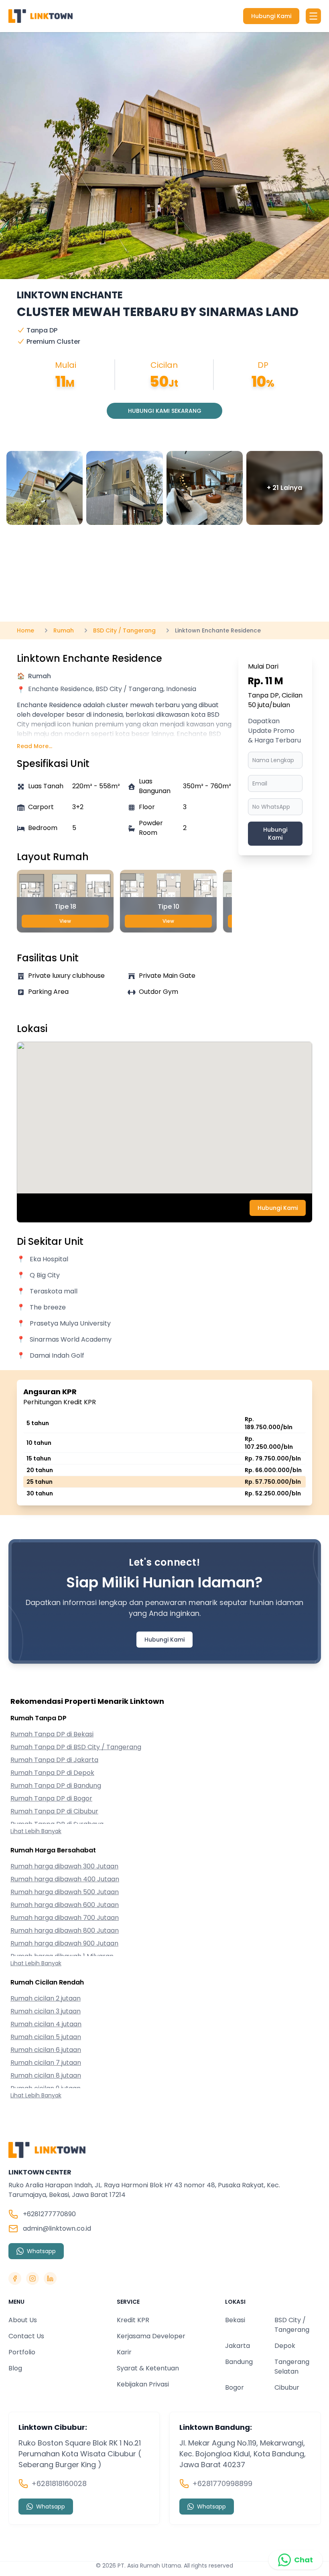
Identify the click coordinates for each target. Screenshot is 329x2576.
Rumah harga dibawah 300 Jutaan (64, 1866)
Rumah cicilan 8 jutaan (46, 2075)
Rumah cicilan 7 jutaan (46, 2063)
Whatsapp (41, 2251)
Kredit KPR (133, 2320)
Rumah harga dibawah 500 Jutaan (65, 1892)
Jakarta (238, 2346)
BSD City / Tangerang (292, 2325)
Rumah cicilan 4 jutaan (46, 2024)
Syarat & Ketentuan (148, 2368)
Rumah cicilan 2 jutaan (46, 1998)
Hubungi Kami (271, 16)
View (65, 921)
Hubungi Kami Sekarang (165, 411)
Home (25, 630)
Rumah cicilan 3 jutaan (46, 2011)
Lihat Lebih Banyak (36, 1831)
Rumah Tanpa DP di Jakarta (54, 1760)
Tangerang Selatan (292, 2367)
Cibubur (287, 2387)
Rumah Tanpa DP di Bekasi (52, 1734)
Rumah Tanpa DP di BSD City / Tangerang (76, 1747)
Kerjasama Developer (151, 2336)
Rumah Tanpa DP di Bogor (51, 1798)
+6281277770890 (49, 2214)
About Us (23, 2320)
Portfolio (22, 2352)
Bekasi (235, 2320)
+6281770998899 (222, 2483)
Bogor (235, 2387)
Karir (124, 2352)
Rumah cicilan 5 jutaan (46, 2037)
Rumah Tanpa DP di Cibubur (54, 1811)
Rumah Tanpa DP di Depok (52, 1773)
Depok (285, 2346)
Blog (15, 2368)
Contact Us (26, 2336)
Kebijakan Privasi (143, 2384)
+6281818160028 (59, 2483)
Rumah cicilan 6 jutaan (46, 2050)
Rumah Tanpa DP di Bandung (56, 1786)
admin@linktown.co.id (57, 2228)
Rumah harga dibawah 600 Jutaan (65, 1905)
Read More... (35, 746)
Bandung (239, 2362)
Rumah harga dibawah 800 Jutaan (65, 1930)
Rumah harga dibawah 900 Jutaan (64, 1943)
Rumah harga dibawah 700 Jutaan (65, 1918)
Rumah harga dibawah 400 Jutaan (65, 1879)
